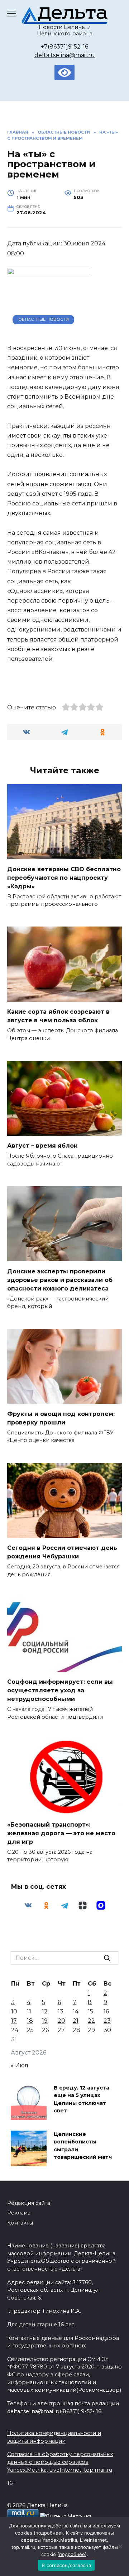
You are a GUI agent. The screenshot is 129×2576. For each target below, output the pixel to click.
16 (106, 2011)
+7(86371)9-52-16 (64, 47)
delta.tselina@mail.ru (65, 55)
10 (14, 2011)
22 (91, 2021)
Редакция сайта (29, 2203)
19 (45, 2021)
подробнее (48, 2533)
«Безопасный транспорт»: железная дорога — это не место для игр (61, 1833)
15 (90, 2011)
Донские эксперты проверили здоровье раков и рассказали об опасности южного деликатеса (60, 1280)
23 (107, 2021)
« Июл (20, 2065)
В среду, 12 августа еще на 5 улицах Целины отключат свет (82, 2099)
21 (76, 2021)
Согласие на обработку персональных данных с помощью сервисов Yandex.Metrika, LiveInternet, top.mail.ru (60, 2462)
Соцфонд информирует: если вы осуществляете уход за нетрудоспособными (60, 1690)
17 (14, 2021)
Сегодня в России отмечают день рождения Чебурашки (62, 1552)
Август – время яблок (42, 1146)
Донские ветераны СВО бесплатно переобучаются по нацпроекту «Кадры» (64, 877)
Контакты (20, 2223)
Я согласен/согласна (66, 2565)
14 (76, 2011)
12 (45, 2011)
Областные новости (44, 319)
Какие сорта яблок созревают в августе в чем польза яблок (58, 1016)
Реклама (19, 2213)
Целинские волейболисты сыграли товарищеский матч (83, 2146)
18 (30, 2021)
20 (61, 2021)
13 (61, 2011)
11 (29, 2011)
